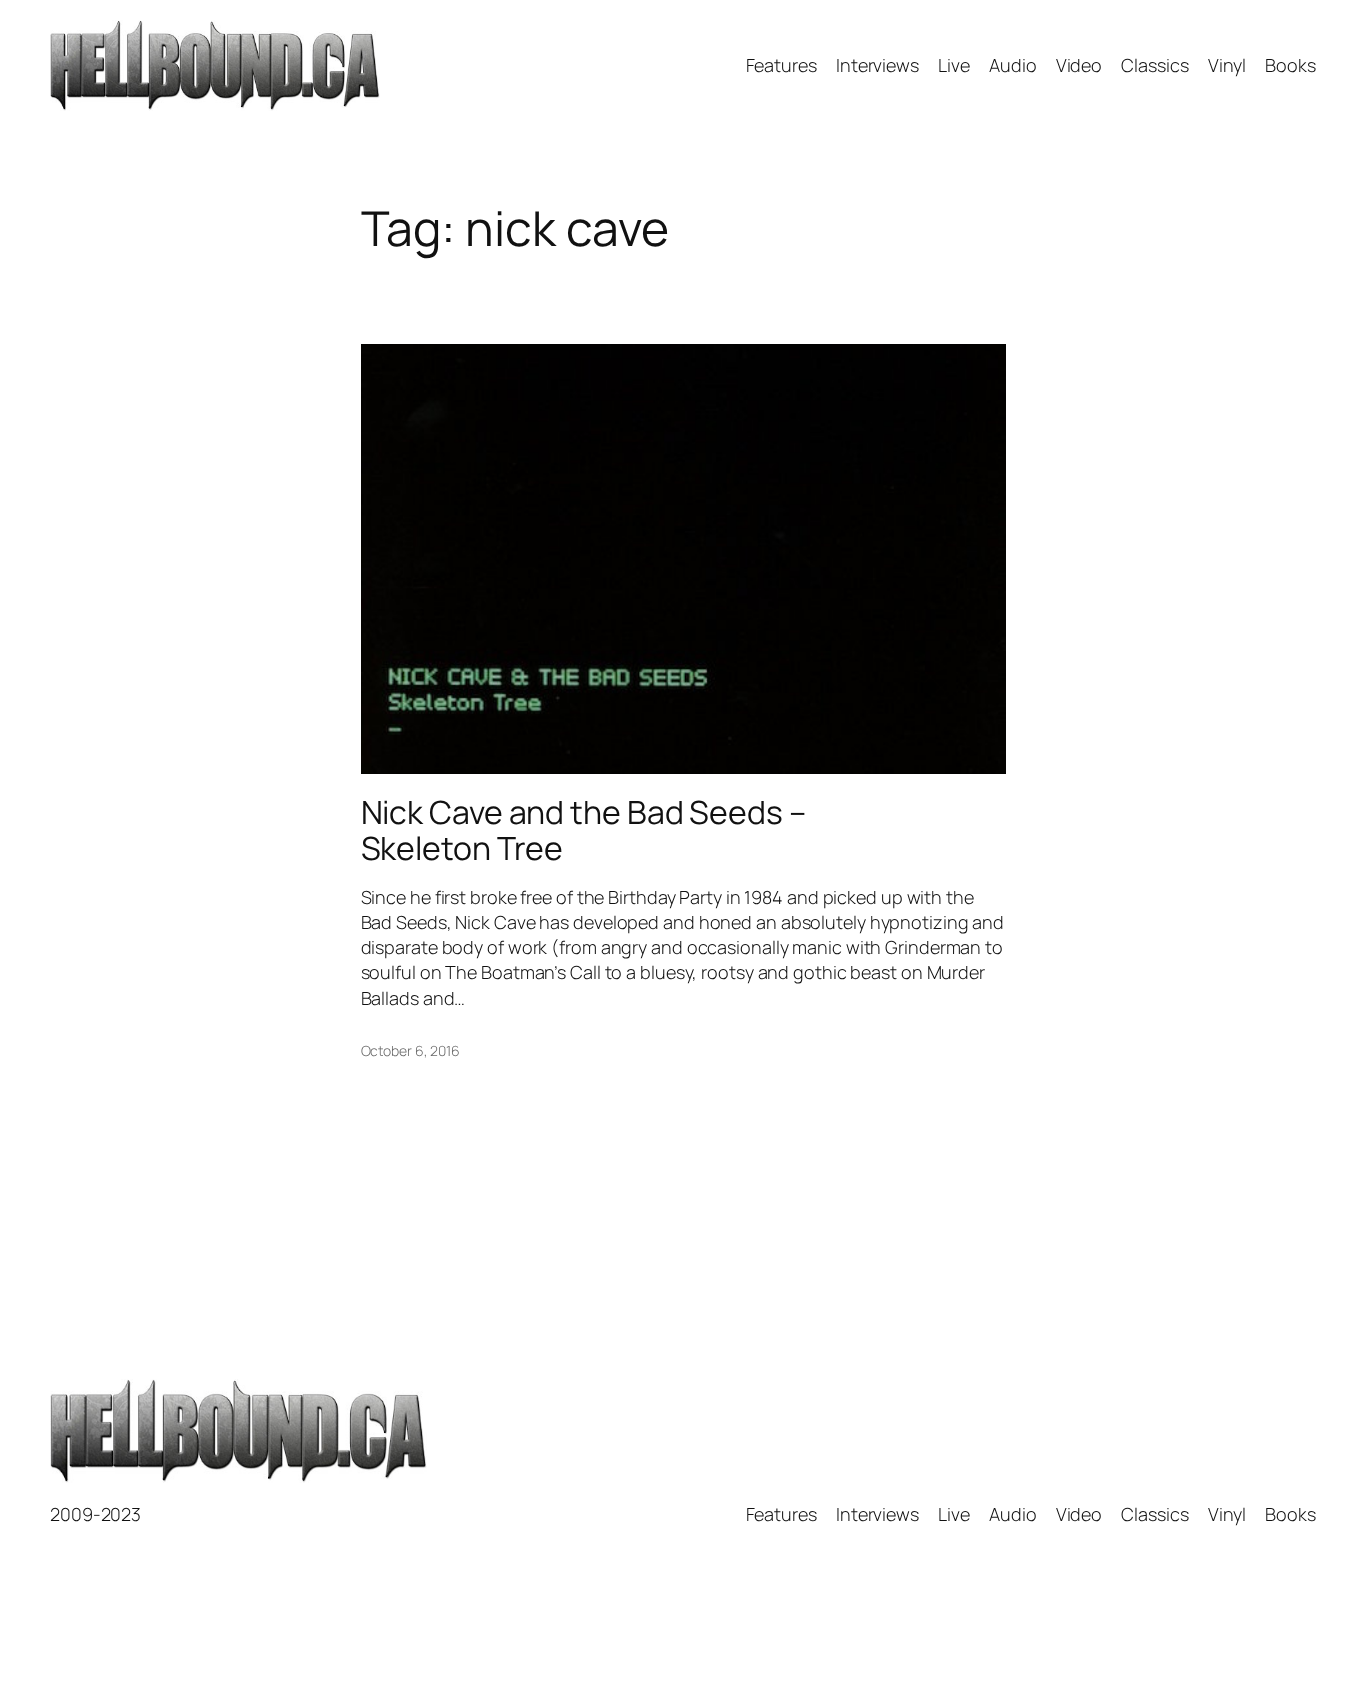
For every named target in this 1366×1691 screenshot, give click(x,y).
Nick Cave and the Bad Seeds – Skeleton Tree (583, 830)
